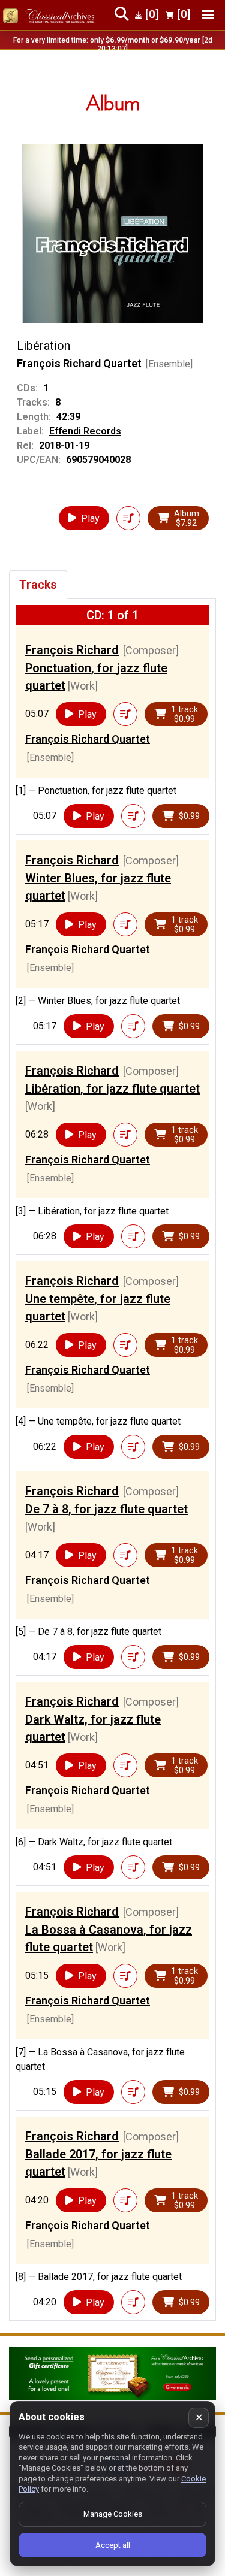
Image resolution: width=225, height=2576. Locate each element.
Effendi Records (85, 431)
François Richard (72, 650)
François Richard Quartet (79, 363)
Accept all (113, 2545)
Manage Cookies (113, 2514)
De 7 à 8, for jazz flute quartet (106, 1509)
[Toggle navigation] (208, 15)
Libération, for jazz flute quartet (112, 1089)
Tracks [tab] (38, 585)
